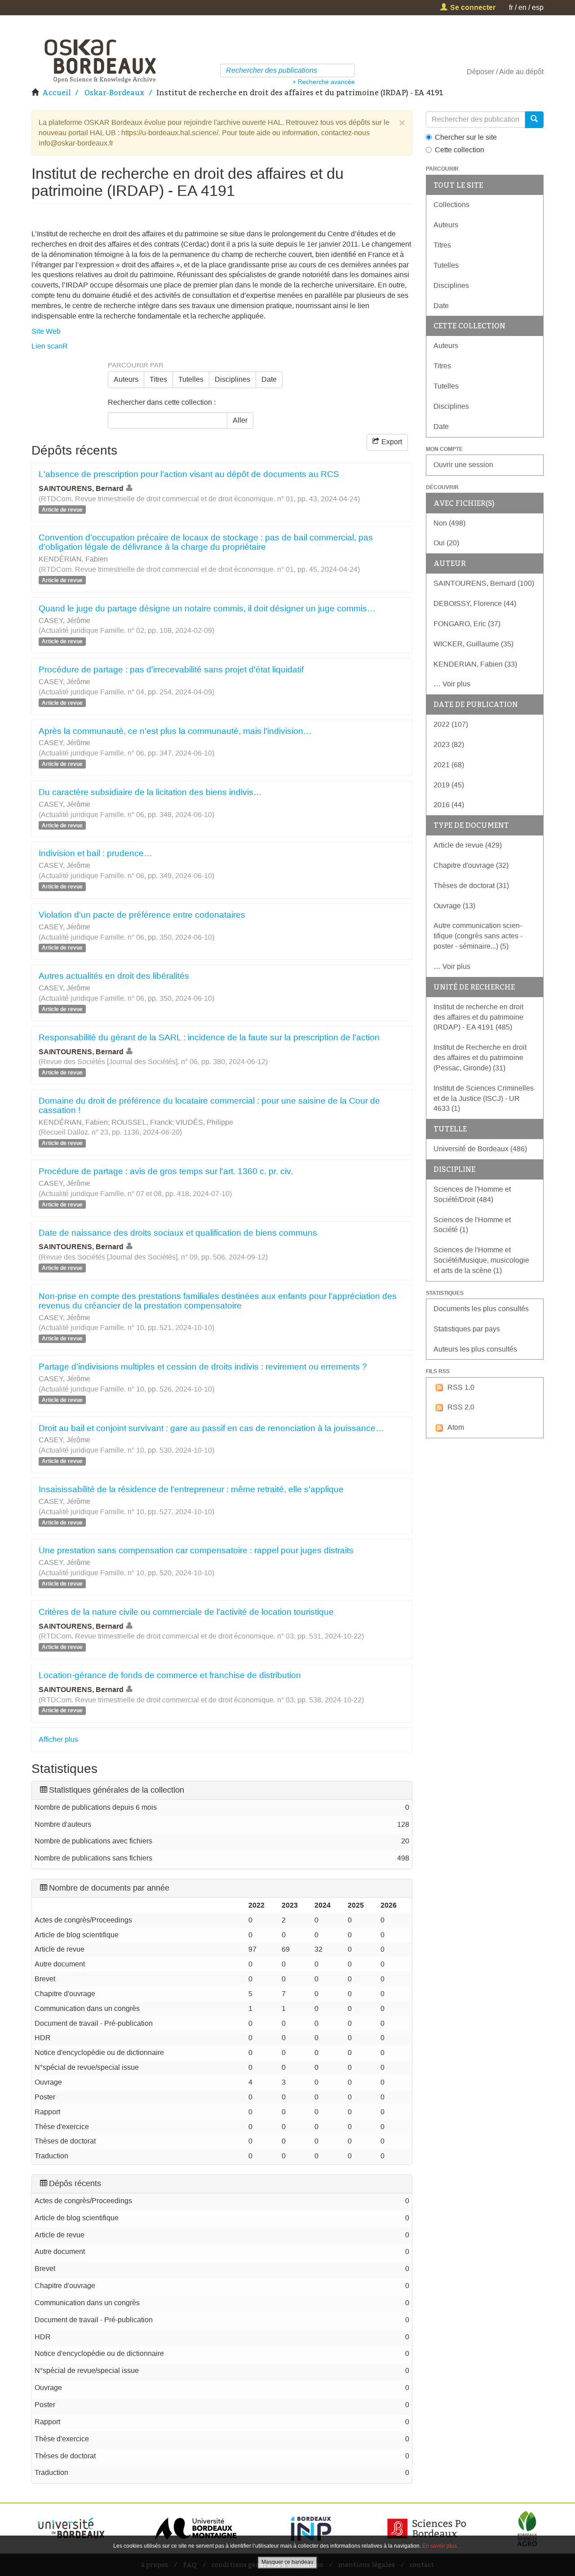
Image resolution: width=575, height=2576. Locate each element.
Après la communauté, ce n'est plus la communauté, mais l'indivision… (175, 731)
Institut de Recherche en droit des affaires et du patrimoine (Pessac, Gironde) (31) (480, 1058)
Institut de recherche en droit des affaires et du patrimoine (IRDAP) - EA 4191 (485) (478, 1017)
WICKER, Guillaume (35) (473, 644)
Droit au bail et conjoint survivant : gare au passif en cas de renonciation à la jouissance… (211, 1428)
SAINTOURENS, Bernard (81, 488)
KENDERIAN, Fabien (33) (475, 664)
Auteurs (126, 379)
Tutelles (191, 379)
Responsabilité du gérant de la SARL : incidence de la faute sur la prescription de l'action (209, 1037)
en (522, 7)
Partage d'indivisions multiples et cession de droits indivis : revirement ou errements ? (203, 1367)
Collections (451, 205)
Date (269, 379)
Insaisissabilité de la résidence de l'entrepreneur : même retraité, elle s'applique (191, 1489)
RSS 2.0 (461, 1407)
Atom (456, 1427)
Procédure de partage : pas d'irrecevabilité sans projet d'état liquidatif (171, 669)
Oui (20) (446, 543)
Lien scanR (50, 346)
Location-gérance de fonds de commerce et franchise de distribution (170, 1675)
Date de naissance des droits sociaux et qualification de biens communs (178, 1233)
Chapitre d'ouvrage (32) (471, 865)
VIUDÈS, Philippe (204, 1122)
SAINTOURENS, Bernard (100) (484, 583)
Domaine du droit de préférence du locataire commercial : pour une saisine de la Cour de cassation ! (209, 1105)
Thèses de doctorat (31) (471, 886)
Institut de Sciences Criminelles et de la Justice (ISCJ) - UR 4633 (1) (484, 1098)
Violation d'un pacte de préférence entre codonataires (142, 915)
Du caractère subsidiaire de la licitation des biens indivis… (150, 792)
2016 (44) (449, 805)
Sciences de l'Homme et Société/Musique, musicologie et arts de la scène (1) (481, 1260)
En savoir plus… (442, 2546)
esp (538, 7)
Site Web (46, 331)
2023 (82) (449, 745)
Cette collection (460, 150)
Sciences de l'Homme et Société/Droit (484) (472, 1194)
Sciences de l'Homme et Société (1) (472, 1225)
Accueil (57, 93)
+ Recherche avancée (324, 82)
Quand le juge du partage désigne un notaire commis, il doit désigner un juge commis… (207, 608)
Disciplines (232, 379)
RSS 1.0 (461, 1387)
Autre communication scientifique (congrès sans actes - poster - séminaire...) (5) (478, 936)
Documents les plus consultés (481, 1309)
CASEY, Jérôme (64, 621)
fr (511, 7)
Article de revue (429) (468, 845)
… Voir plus (452, 684)
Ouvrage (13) (454, 906)
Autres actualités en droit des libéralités (114, 976)
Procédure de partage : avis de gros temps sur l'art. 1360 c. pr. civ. (166, 1171)
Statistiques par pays (467, 1329)
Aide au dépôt (521, 72)
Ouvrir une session (463, 465)
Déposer (480, 72)
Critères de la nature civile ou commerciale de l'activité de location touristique (186, 1612)
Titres (158, 379)
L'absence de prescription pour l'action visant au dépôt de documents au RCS (189, 474)
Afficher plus (58, 1739)
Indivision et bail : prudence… (95, 853)
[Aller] (349, 71)
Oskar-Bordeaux (115, 93)
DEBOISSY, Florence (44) (475, 603)
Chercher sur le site (466, 137)
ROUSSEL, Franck (142, 1122)
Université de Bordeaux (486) (480, 1149)
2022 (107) (451, 724)
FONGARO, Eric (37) (467, 624)
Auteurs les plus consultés (475, 1349)
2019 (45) (449, 785)
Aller (240, 420)
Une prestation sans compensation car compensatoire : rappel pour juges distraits (196, 1550)
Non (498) (449, 523)
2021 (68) (449, 765)
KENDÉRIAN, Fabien (73, 559)
